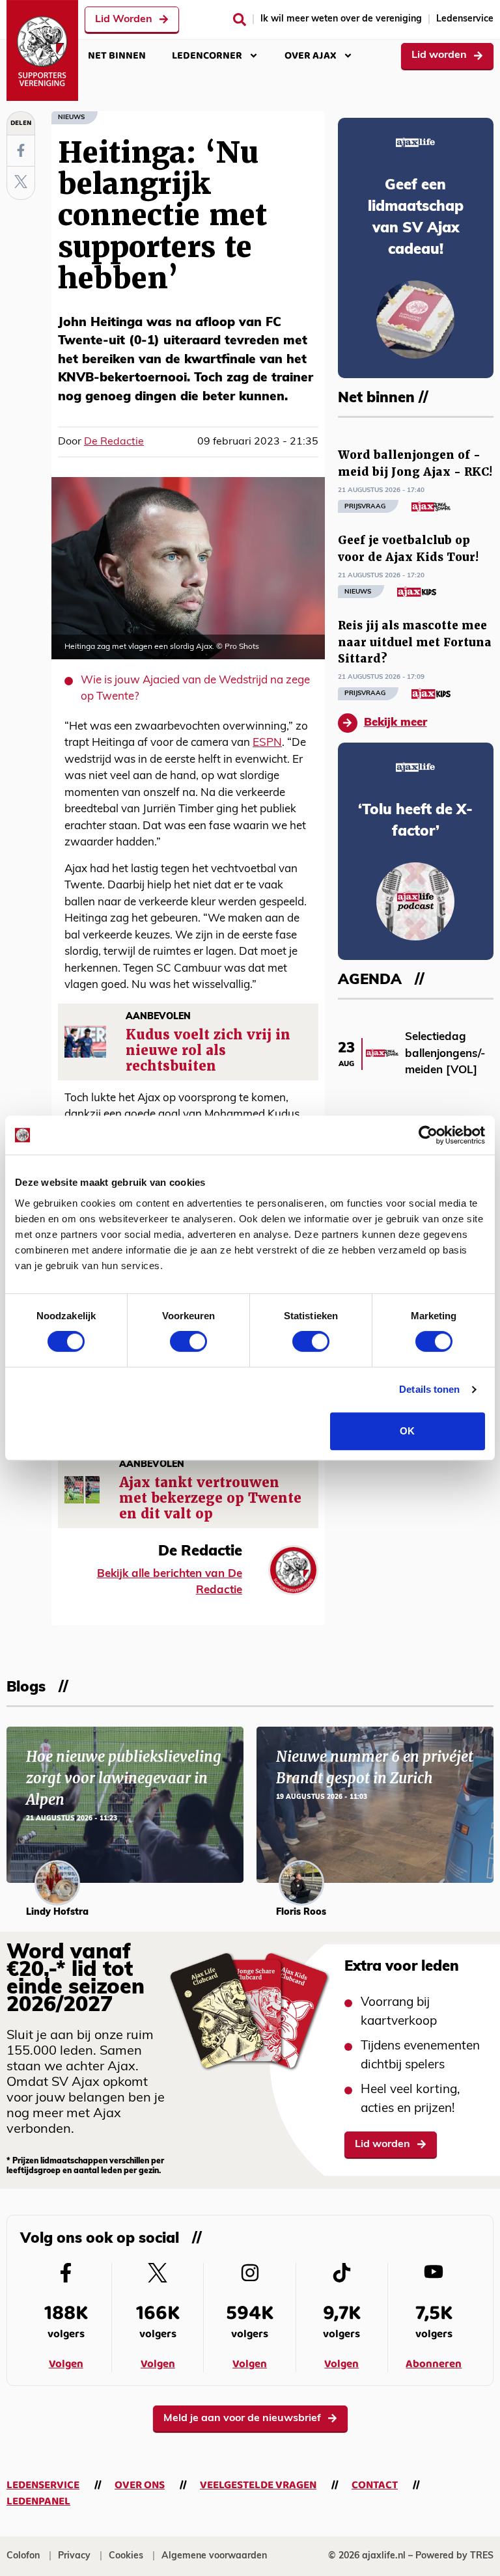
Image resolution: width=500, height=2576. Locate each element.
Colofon (23, 2556)
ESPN (267, 743)
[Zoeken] (240, 20)
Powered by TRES (454, 2556)
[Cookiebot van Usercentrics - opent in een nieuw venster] (428, 1135)
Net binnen (117, 56)
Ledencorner (207, 56)
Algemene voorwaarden (214, 2556)
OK (407, 1431)
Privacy (74, 2556)
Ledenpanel (38, 2501)
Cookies (126, 2556)
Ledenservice (465, 19)
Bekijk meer (396, 723)
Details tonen (429, 1389)
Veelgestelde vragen (258, 2485)
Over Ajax (311, 56)
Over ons (140, 2485)
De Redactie (114, 442)
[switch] (188, 1341)
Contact (375, 2485)
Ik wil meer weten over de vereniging (341, 19)
